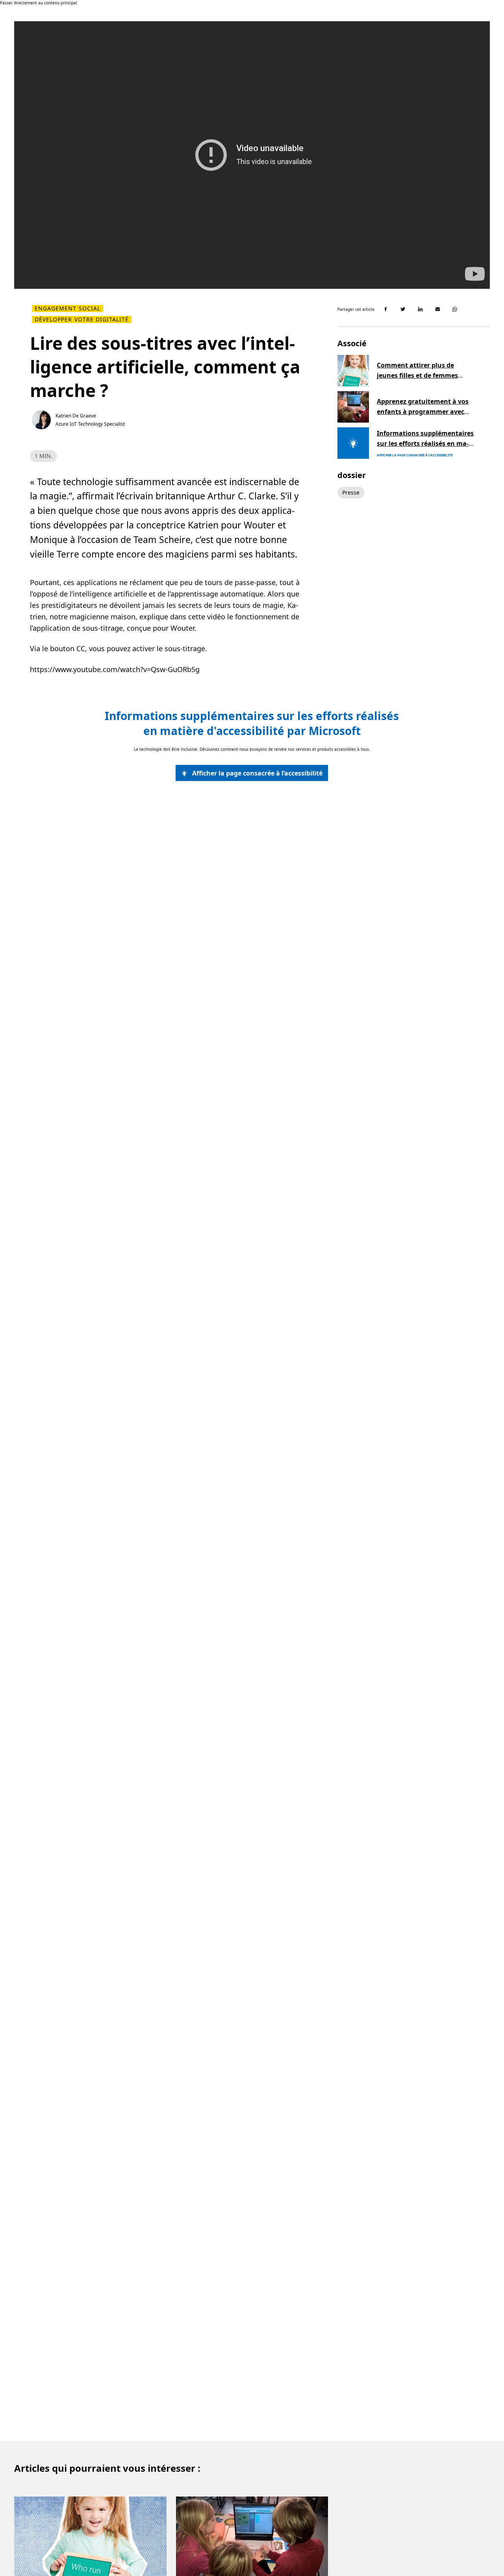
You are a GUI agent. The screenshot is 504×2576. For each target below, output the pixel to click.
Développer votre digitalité (82, 319)
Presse (351, 492)
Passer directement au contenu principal (39, 3)
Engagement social (68, 308)
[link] (252, 773)
